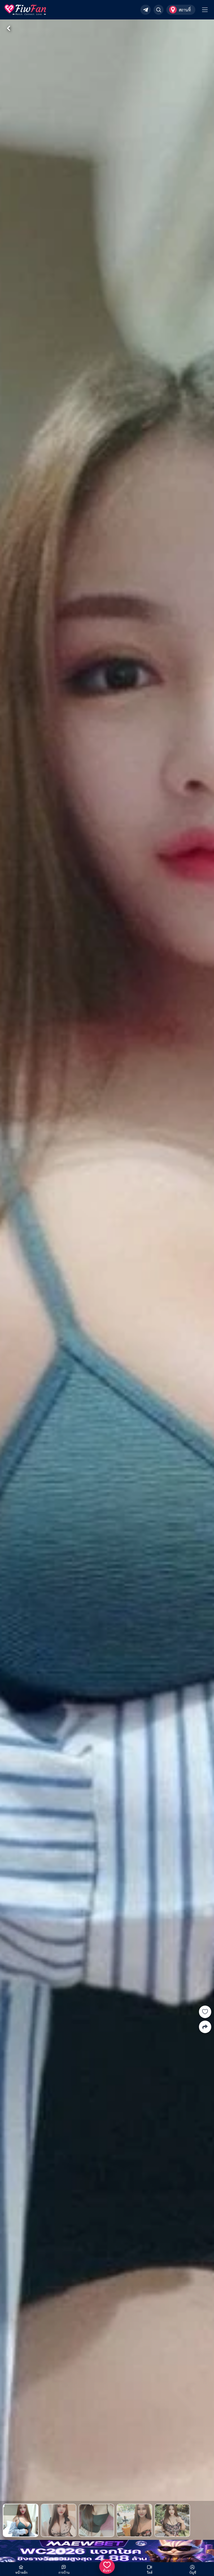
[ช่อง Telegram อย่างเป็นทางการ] (146, 10)
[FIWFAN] (25, 10)
